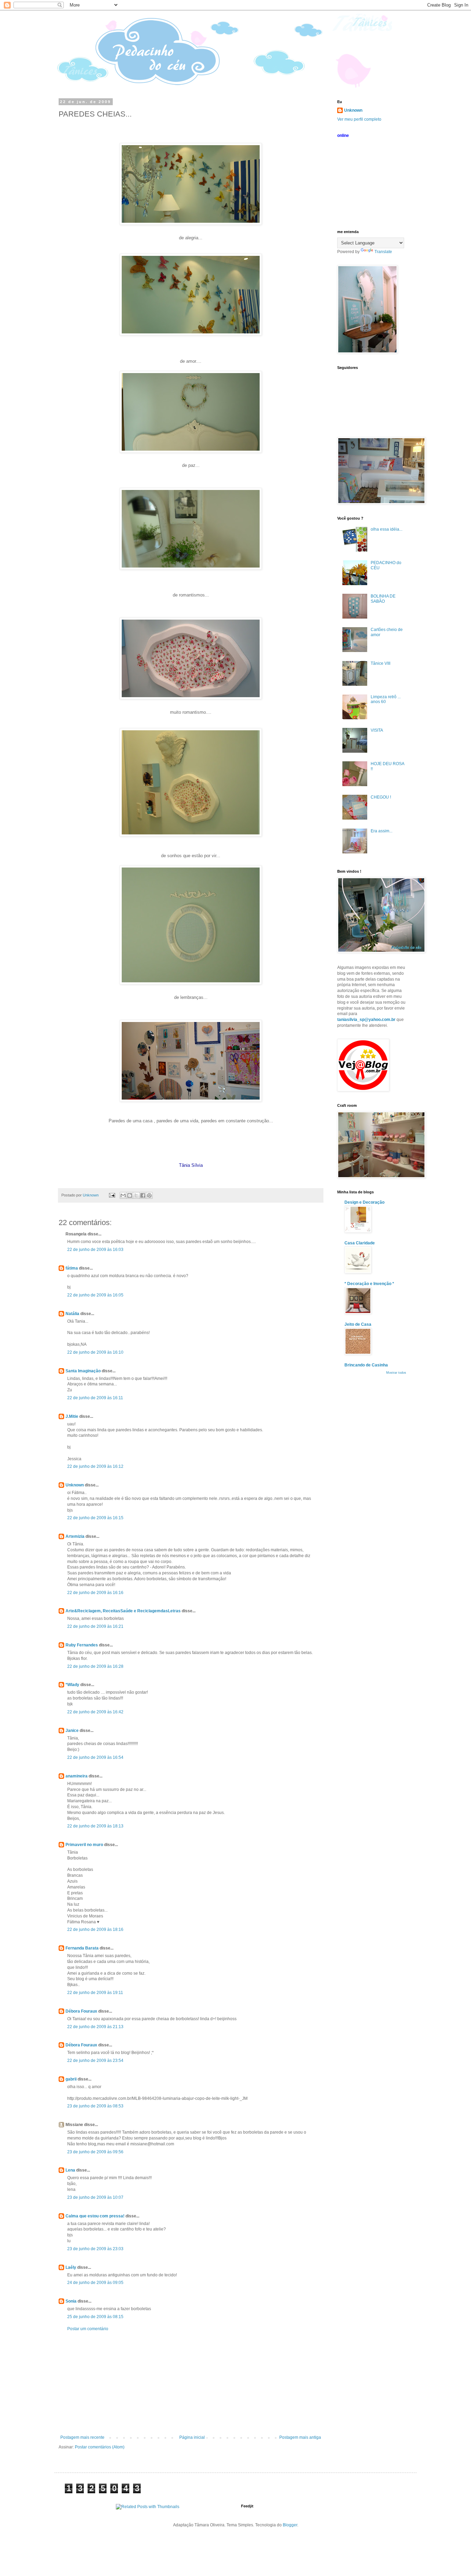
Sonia (71, 2301)
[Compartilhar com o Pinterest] (149, 1195)
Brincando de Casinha (366, 1365)
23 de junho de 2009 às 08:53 (95, 2106)
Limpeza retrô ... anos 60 (386, 699)
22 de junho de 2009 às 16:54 (95, 1757)
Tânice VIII (380, 663)
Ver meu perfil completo (359, 119)
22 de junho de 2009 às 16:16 (95, 1593)
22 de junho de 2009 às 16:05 (95, 1295)
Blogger (290, 2525)
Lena (70, 2170)
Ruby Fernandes (82, 1645)
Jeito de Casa (358, 1324)
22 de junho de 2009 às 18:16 (95, 1930)
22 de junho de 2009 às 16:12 (95, 1466)
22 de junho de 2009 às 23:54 (95, 2061)
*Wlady (72, 1685)
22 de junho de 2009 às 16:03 (95, 1250)
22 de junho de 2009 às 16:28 (95, 1666)
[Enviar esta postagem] (112, 1195)
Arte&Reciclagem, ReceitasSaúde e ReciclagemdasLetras (123, 1611)
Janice (72, 1731)
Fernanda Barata (82, 1948)
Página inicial (192, 2437)
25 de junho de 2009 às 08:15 (95, 2317)
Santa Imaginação (83, 1371)
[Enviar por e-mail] (123, 1195)
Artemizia (75, 1536)
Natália (72, 1314)
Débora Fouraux (81, 2011)
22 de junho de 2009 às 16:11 (95, 1398)
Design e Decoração (364, 1202)
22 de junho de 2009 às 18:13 (95, 1826)
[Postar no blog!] (130, 1195)
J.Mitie (72, 1416)
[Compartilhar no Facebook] (143, 1195)
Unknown (75, 1485)
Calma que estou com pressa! (95, 2216)
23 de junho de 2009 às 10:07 (95, 2197)
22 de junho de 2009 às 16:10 (95, 1352)
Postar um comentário (88, 2329)
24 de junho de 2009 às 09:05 (95, 2283)
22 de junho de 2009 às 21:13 (95, 2027)
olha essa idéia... (387, 529)
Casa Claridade (360, 1243)
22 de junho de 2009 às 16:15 (95, 1518)
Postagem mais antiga (300, 2437)
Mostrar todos (396, 1373)
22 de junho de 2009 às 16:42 (95, 1712)
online (343, 136)
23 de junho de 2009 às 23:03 (95, 2249)
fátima (72, 1268)
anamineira (77, 1776)
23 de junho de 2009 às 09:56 (95, 2152)
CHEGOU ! (381, 797)
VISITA (377, 730)
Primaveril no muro (84, 1845)
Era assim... (382, 831)
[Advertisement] (191, 2383)
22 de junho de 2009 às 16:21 (95, 1626)
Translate (383, 252)
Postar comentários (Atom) (100, 2447)
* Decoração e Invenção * (369, 1284)
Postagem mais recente (82, 2437)
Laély (71, 2267)
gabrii (71, 2079)
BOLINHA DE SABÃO (383, 599)
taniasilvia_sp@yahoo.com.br (366, 1020)
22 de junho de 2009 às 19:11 (95, 1993)
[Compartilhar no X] (136, 1195)
